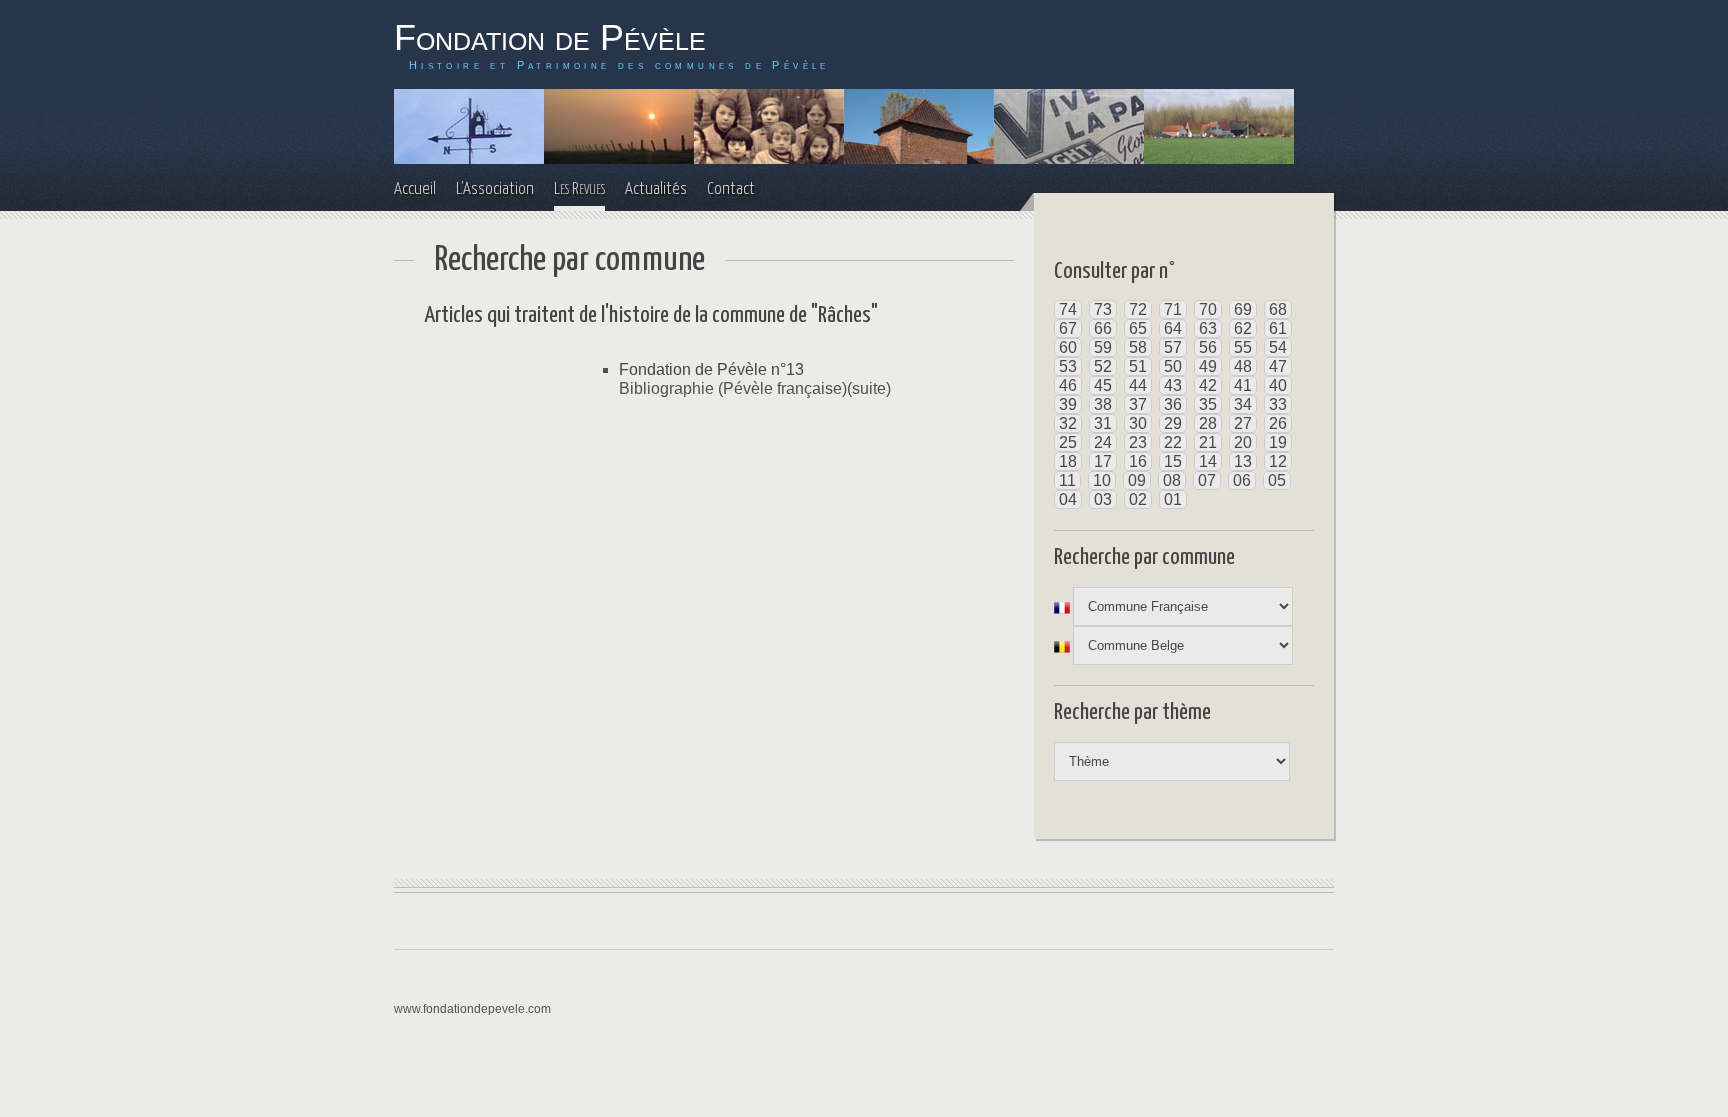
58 (1138, 347)
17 (1103, 461)
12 (1278, 461)
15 (1173, 461)
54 (1278, 347)
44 (1138, 385)
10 (1102, 480)
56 (1208, 347)
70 (1208, 309)
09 (1137, 480)
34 (1243, 404)
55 (1243, 347)
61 (1278, 328)
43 (1173, 385)
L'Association (495, 189)
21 (1208, 442)
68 (1278, 309)
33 (1278, 404)
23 (1138, 442)
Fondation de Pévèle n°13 (711, 369)
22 (1173, 442)
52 (1103, 366)
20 (1243, 442)
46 (1068, 385)
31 (1103, 423)
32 (1068, 423)
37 (1138, 404)
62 (1243, 328)
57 (1173, 347)
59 (1103, 347)
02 (1138, 499)
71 (1173, 309)
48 (1243, 366)
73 (1103, 309)
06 (1242, 480)
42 (1208, 385)
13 (1243, 461)
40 (1278, 385)
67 (1068, 328)
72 (1138, 309)
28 (1208, 423)
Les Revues (579, 189)
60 (1068, 347)
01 (1173, 499)
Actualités (656, 189)
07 (1207, 480)
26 (1278, 423)
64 (1173, 328)
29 (1173, 423)
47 (1278, 366)
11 (1067, 480)
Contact (731, 189)
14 (1208, 461)
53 (1068, 366)
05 (1277, 480)
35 (1208, 404)
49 (1208, 366)
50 (1173, 366)
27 (1243, 423)
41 (1243, 385)
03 (1103, 499)
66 (1103, 328)
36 (1173, 404)
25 (1068, 442)
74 (1068, 309)
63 (1208, 328)
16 (1138, 461)
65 (1138, 328)
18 (1068, 461)
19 (1278, 442)
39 (1068, 404)
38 (1103, 404)
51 (1138, 366)
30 (1138, 423)
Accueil (415, 189)
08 (1172, 480)
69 (1243, 309)
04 (1068, 499)
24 (1103, 442)
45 (1103, 385)
